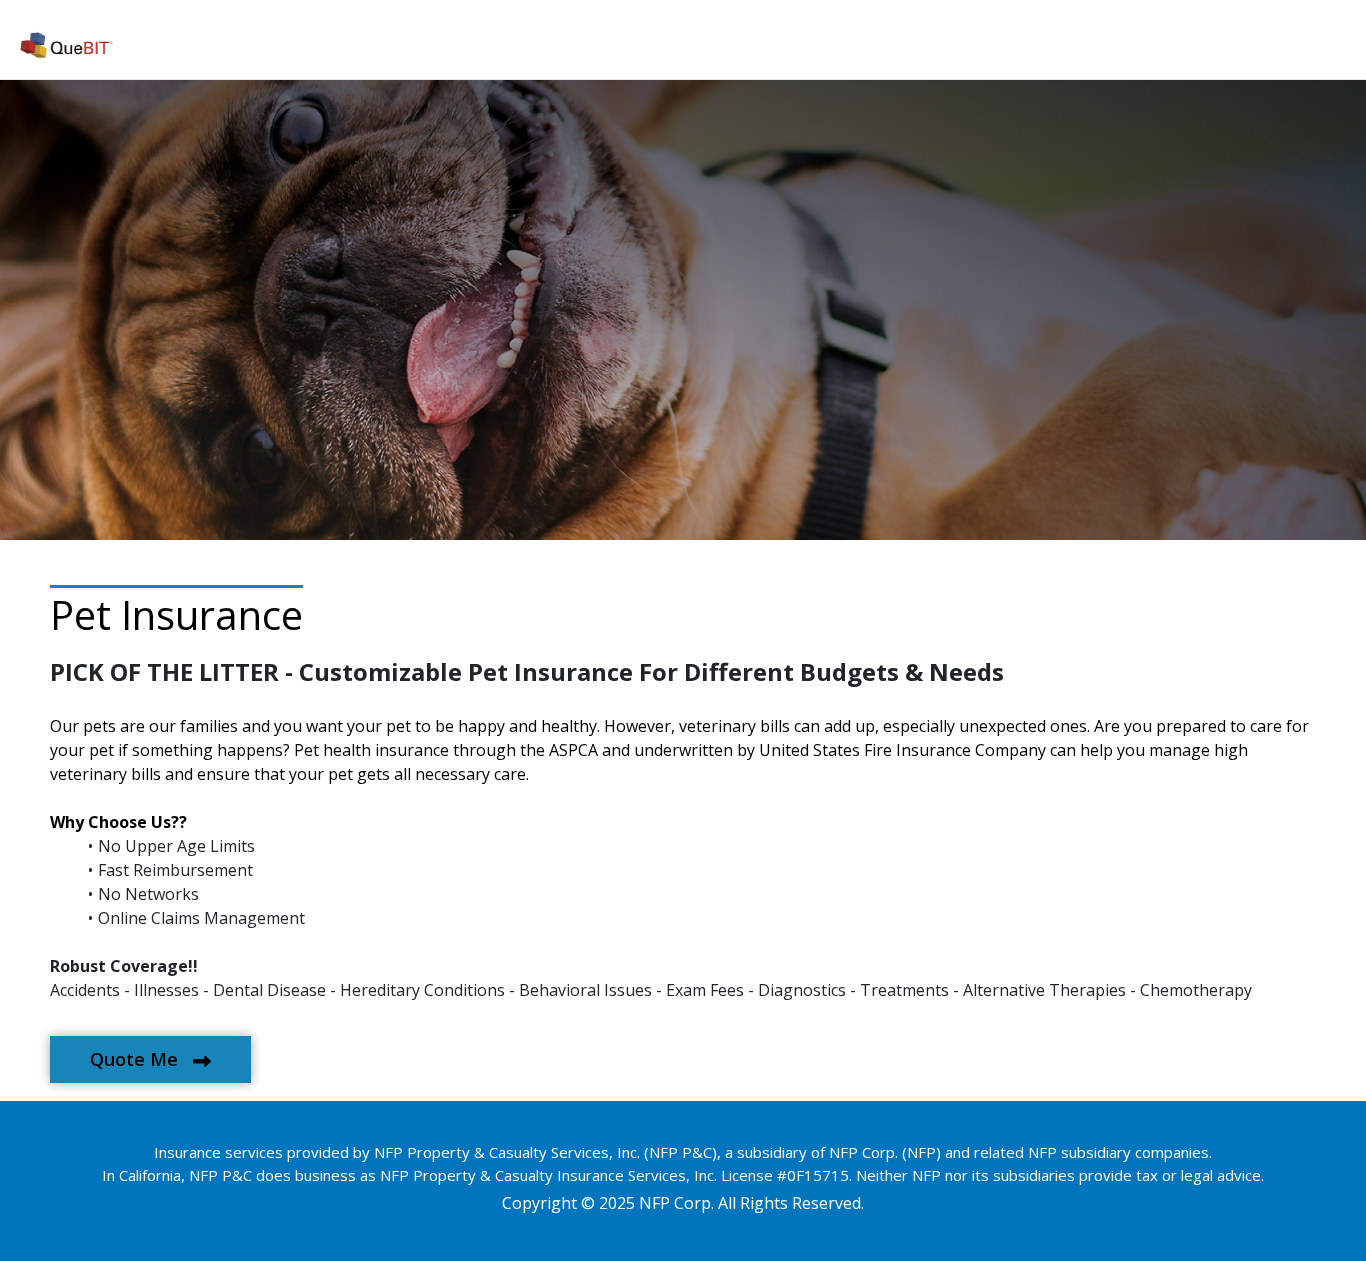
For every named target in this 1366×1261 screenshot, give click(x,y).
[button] (150, 1059)
